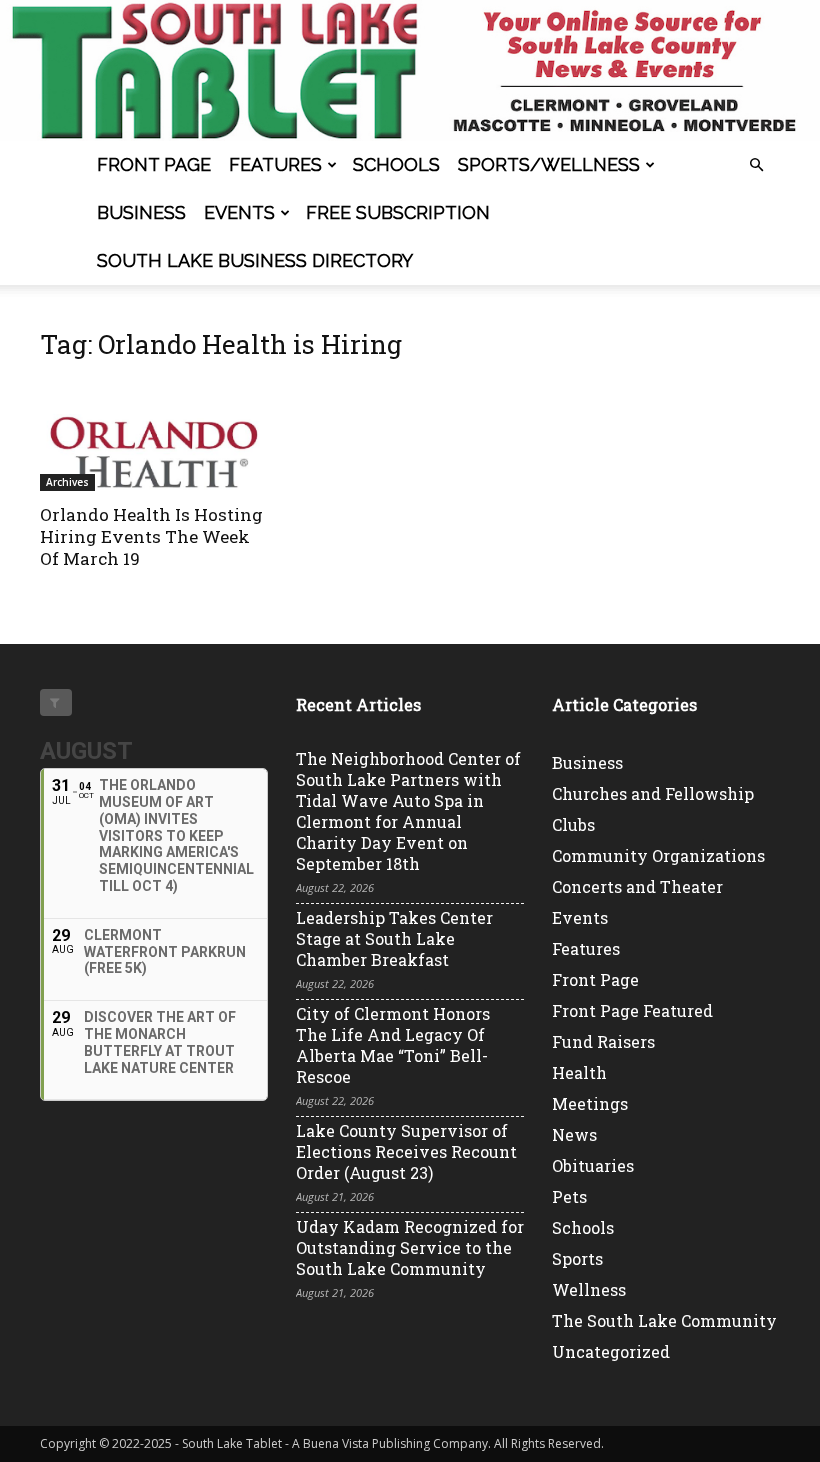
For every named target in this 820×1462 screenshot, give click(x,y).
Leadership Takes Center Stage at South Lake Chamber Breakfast (394, 938)
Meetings (590, 1103)
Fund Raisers (603, 1041)
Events (239, 212)
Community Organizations (658, 855)
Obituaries (593, 1165)
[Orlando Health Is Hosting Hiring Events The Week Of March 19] (154, 436)
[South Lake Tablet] (410, 70)
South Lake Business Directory (255, 260)
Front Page (154, 164)
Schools (396, 164)
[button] (756, 165)
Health (579, 1072)
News (574, 1134)
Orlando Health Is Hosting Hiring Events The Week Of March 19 (151, 536)
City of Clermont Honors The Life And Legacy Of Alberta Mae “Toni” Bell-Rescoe (393, 1045)
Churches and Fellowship (653, 793)
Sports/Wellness (549, 164)
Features (275, 164)
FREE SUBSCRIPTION (398, 212)
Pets (569, 1196)
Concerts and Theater (637, 886)
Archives (67, 482)
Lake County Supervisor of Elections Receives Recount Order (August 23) (406, 1151)
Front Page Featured (632, 1010)
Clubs (573, 824)
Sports (577, 1258)
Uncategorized (611, 1351)
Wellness (589, 1289)
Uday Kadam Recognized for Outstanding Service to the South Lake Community (410, 1247)
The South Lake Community (664, 1320)
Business (141, 212)
